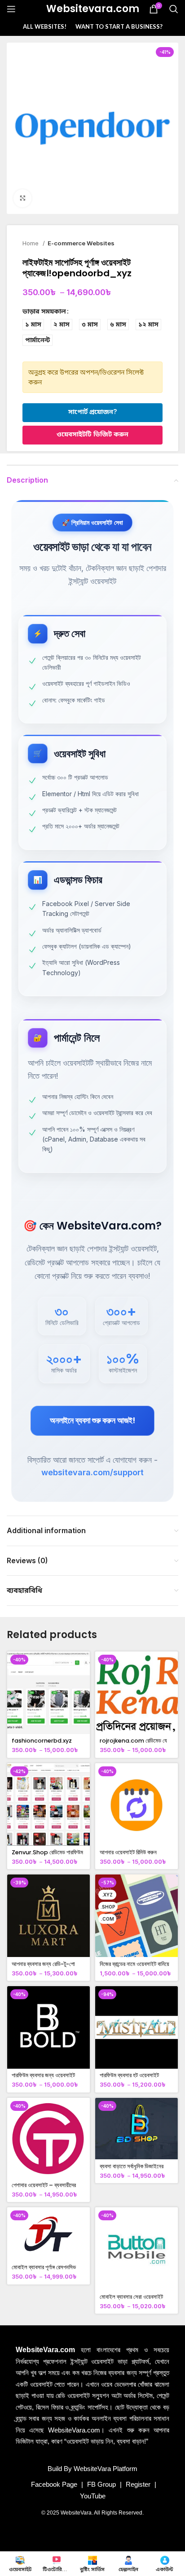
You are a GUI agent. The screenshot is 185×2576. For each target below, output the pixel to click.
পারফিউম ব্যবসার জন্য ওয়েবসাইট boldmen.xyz (43, 2079)
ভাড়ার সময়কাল (44, 311)
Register (138, 2484)
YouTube (93, 2496)
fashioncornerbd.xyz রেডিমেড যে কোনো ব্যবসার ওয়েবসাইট (47, 1744)
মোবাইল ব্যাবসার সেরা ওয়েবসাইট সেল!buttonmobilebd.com (137, 2300)
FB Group (101, 2484)
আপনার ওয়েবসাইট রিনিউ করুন (128, 1852)
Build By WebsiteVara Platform (92, 2469)
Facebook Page (54, 2484)
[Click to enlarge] (22, 198)
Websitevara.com (93, 9)
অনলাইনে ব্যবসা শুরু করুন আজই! (92, 1420)
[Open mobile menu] (11, 9)
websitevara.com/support (92, 1472)
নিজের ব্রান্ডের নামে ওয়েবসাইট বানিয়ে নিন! (134, 1967)
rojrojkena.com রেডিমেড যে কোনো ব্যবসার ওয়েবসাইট (133, 1744)
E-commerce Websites (81, 243)
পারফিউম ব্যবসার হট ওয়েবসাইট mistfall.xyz (129, 2079)
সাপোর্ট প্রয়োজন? (92, 412)
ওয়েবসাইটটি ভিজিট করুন (92, 434)
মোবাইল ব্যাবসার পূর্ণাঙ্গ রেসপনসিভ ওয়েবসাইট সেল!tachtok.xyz (44, 2271)
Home (31, 243)
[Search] (174, 9)
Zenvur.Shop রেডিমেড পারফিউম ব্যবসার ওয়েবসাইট (47, 1856)
